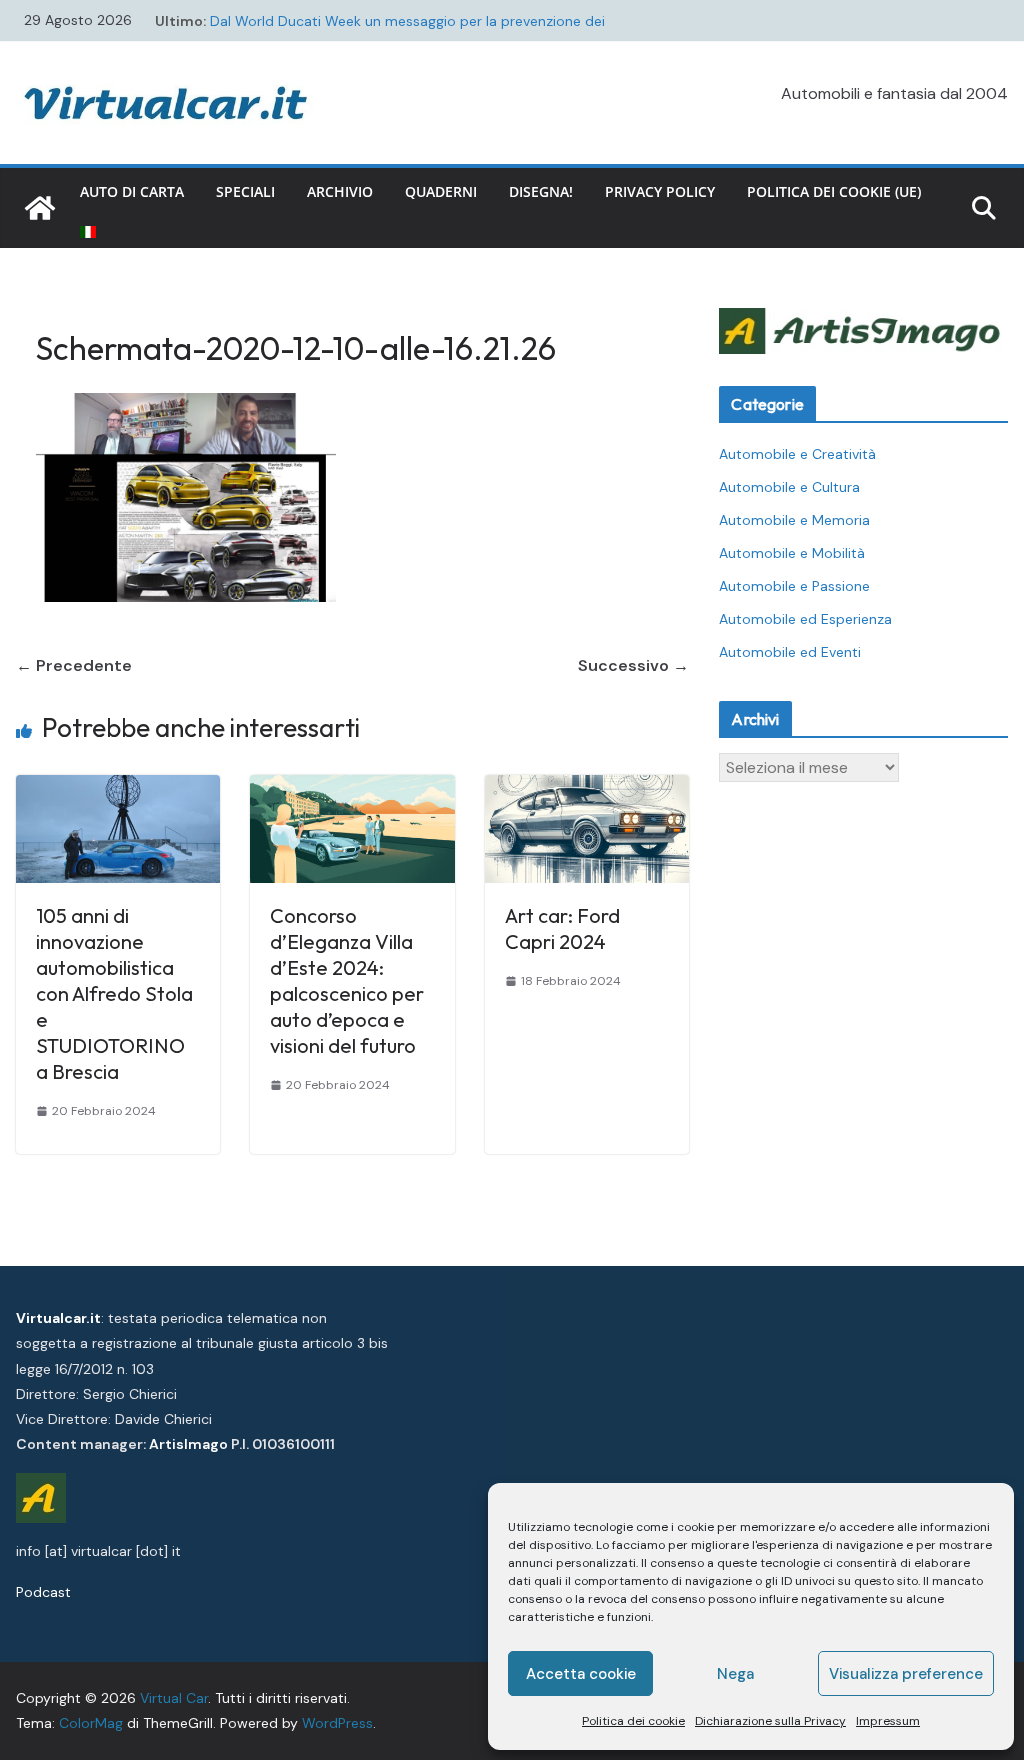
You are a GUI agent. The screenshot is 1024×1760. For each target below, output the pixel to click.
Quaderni (441, 191)
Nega (735, 1674)
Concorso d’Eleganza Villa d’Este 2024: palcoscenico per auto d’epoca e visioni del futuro (347, 980)
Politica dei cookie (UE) (834, 191)
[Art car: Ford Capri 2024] (587, 788)
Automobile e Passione (794, 586)
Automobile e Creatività (797, 454)
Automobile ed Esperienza (805, 619)
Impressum (888, 1721)
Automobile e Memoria (794, 520)
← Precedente (74, 665)
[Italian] (88, 232)
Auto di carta (132, 191)
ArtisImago (188, 1444)
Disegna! (541, 191)
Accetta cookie (581, 1674)
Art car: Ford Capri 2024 (562, 928)
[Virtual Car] (40, 208)
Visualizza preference (906, 1674)
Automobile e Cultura (789, 487)
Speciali (245, 191)
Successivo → (633, 665)
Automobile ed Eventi (790, 652)
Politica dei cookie (633, 1721)
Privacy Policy (660, 191)
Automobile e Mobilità (792, 553)
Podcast (43, 1592)
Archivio (340, 191)
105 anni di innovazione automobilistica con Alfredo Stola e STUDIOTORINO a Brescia (114, 993)
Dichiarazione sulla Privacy (770, 1721)
